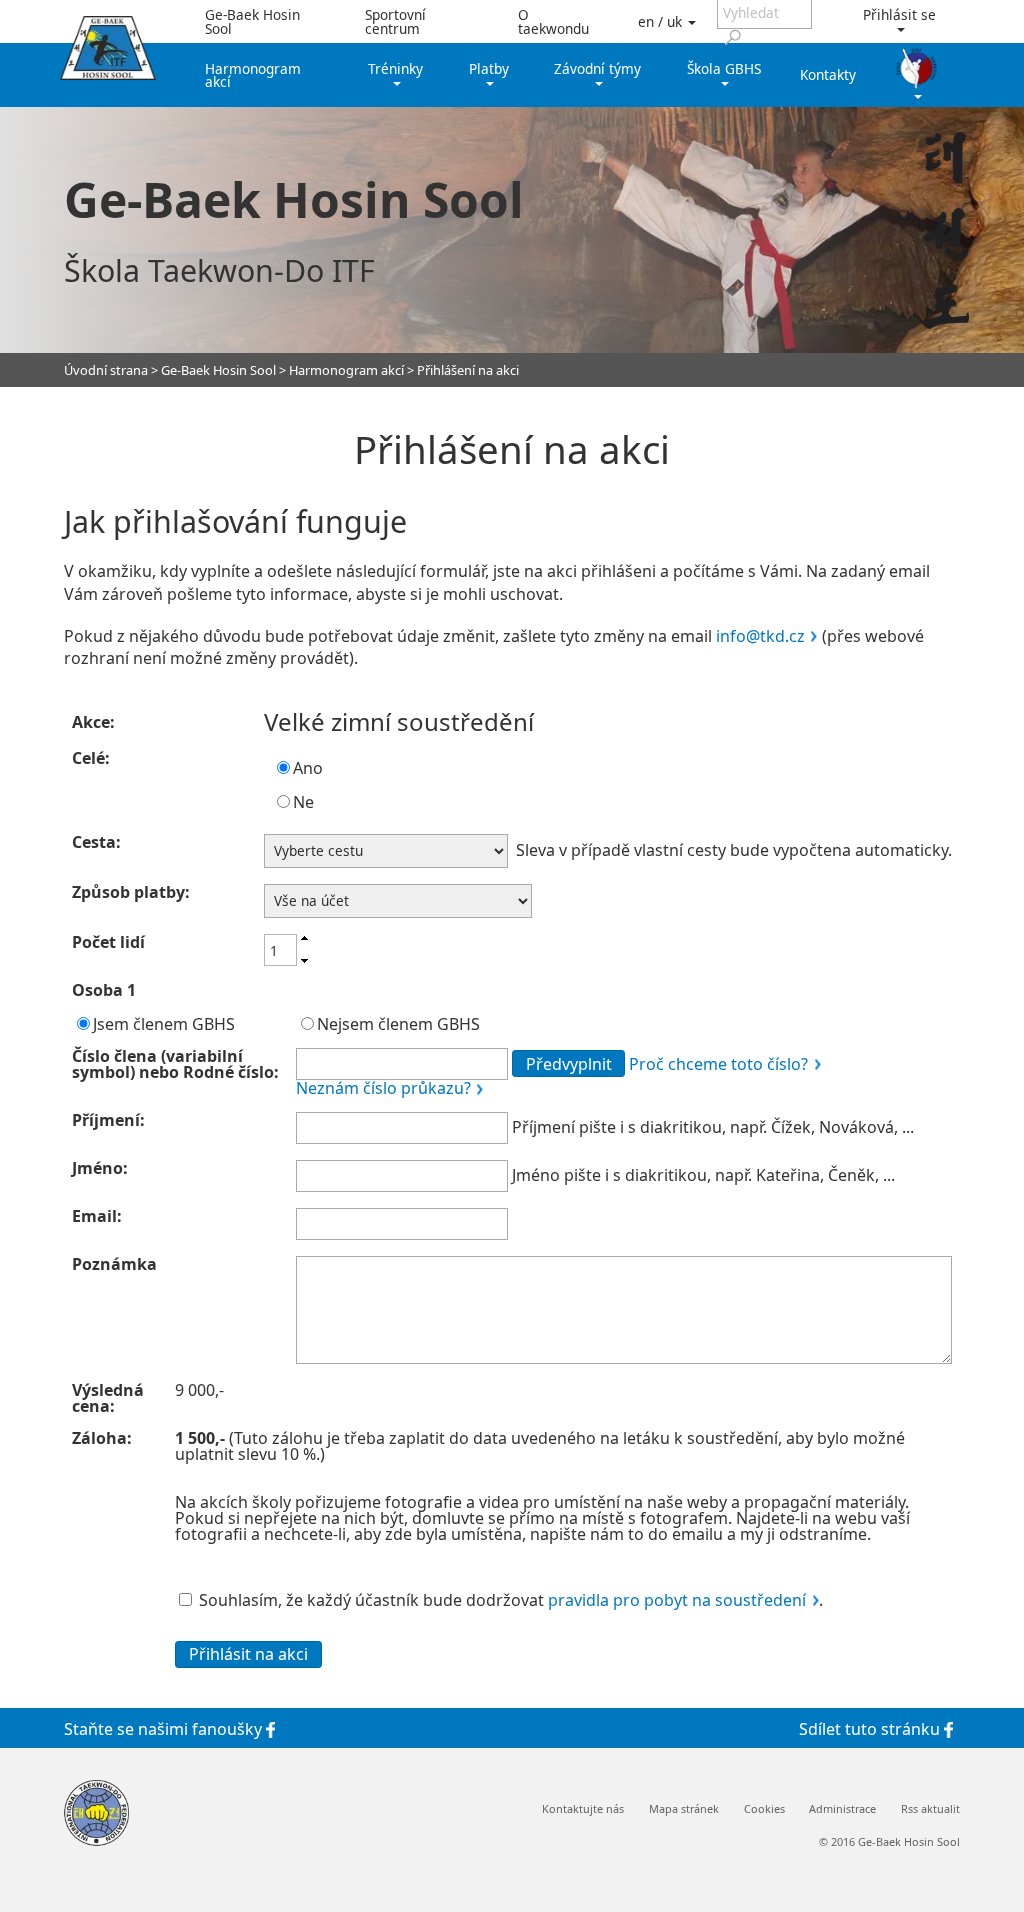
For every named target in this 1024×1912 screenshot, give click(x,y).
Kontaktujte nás (583, 1809)
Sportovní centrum (395, 21)
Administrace (842, 1809)
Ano (308, 768)
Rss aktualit (930, 1809)
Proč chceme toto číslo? (718, 1064)
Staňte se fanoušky (165, 1728)
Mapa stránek (684, 1809)
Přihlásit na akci (248, 1654)
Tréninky (395, 68)
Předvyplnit (569, 1064)
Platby (489, 68)
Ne (303, 802)
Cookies (764, 1809)
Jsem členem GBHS (164, 1024)
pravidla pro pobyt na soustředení (677, 1600)
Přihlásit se (899, 14)
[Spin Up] (304, 938)
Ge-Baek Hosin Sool (252, 21)
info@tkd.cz (760, 636)
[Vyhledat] (733, 37)
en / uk (662, 21)
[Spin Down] (304, 962)
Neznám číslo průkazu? (383, 1088)
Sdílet (869, 1728)
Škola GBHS (724, 68)
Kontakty (828, 74)
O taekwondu (553, 21)
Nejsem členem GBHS (398, 1024)
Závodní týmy (597, 68)
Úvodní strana (106, 370)
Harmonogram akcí (253, 75)
